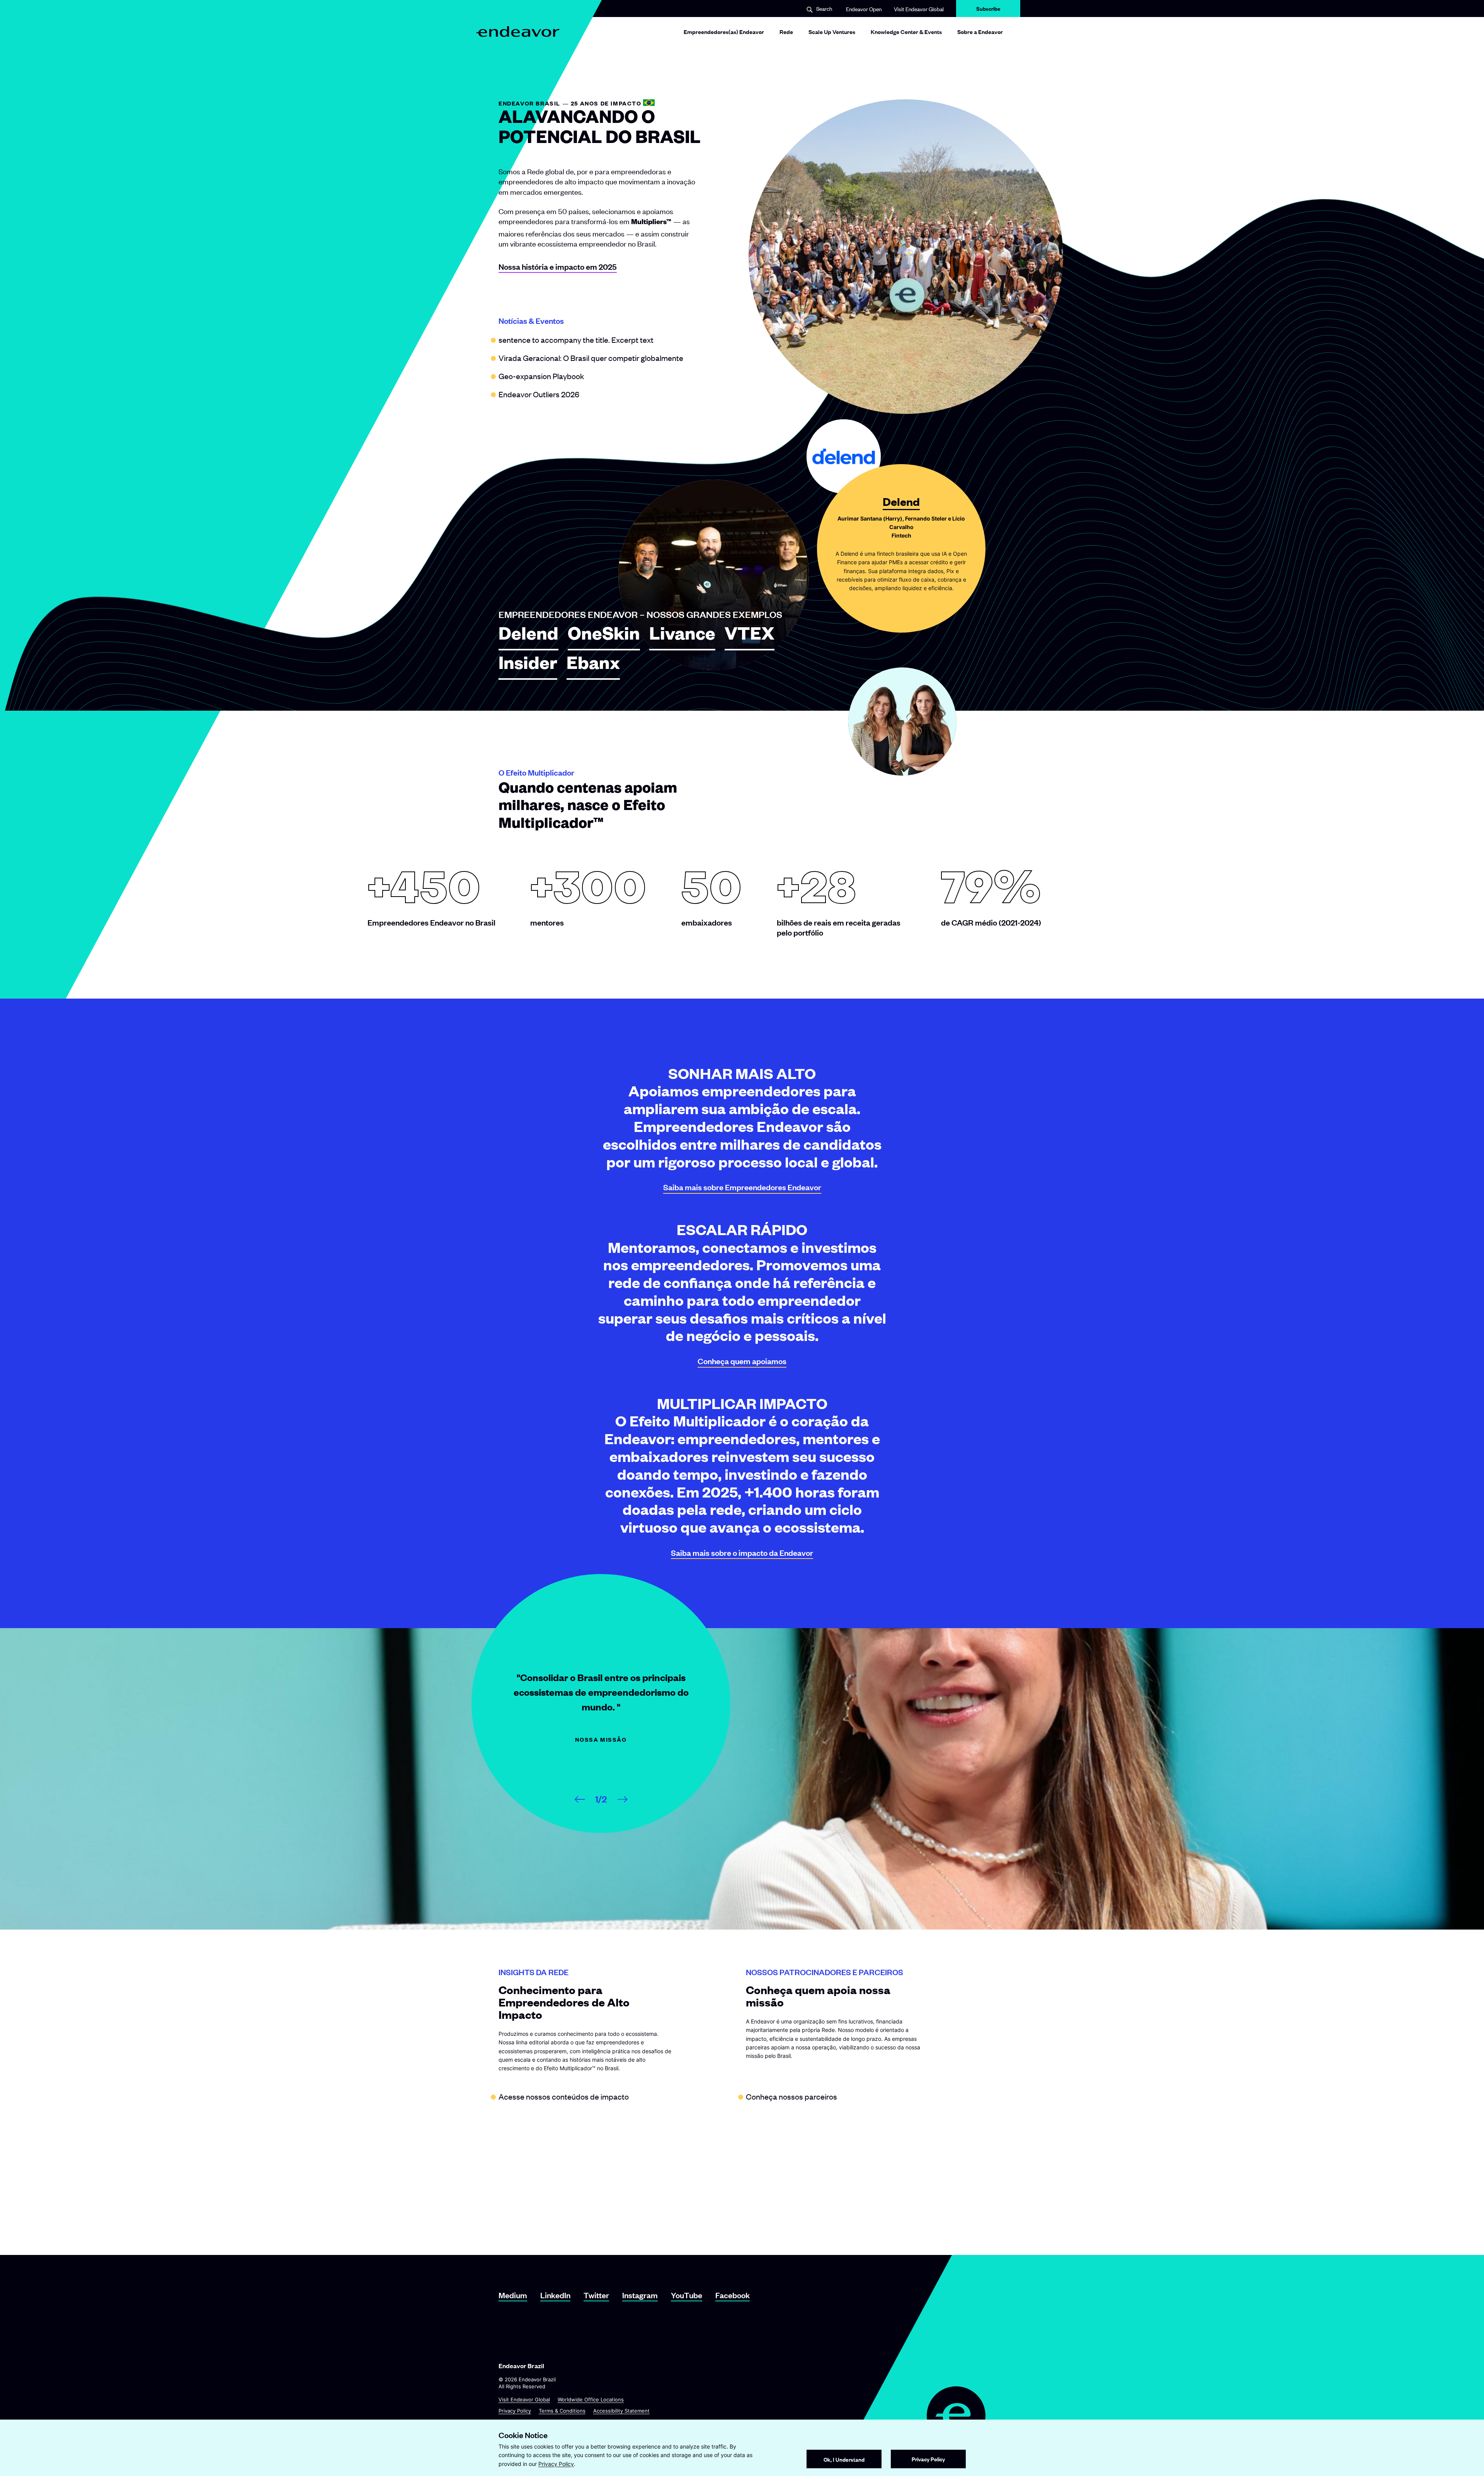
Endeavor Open (864, 9)
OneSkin (604, 637)
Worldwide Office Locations (591, 2399)
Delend (528, 637)
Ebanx (593, 666)
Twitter (596, 2295)
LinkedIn (555, 2295)
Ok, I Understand (844, 2459)
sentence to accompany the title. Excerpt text (576, 339)
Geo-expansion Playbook (541, 376)
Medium (513, 2295)
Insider (528, 666)
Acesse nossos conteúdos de (564, 2096)
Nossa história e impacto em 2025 (558, 266)
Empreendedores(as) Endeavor (724, 31)
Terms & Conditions (562, 2411)
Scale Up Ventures (832, 31)
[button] (819, 9)
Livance (682, 637)
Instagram (640, 2295)
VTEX (750, 637)
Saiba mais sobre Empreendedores (742, 1187)
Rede (786, 31)
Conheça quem (742, 1361)
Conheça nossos (791, 2096)
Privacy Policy (515, 2411)
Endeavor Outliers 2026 (539, 394)
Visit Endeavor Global (919, 9)
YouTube (687, 2295)
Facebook (733, 2295)
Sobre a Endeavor (980, 31)
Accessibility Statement (621, 2411)
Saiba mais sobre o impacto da (742, 1553)
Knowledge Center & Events (906, 31)
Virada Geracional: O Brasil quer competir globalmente (591, 358)
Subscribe (988, 11)
